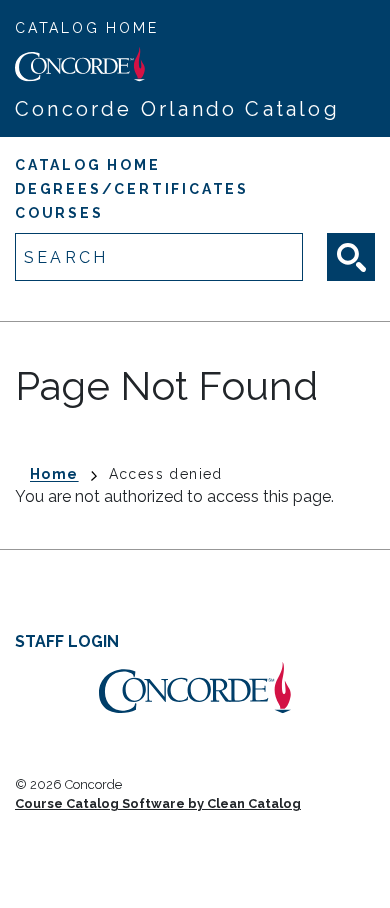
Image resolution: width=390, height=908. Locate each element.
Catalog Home (87, 28)
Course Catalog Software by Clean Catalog (158, 803)
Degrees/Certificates (132, 189)
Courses (59, 213)
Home (54, 474)
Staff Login (67, 641)
